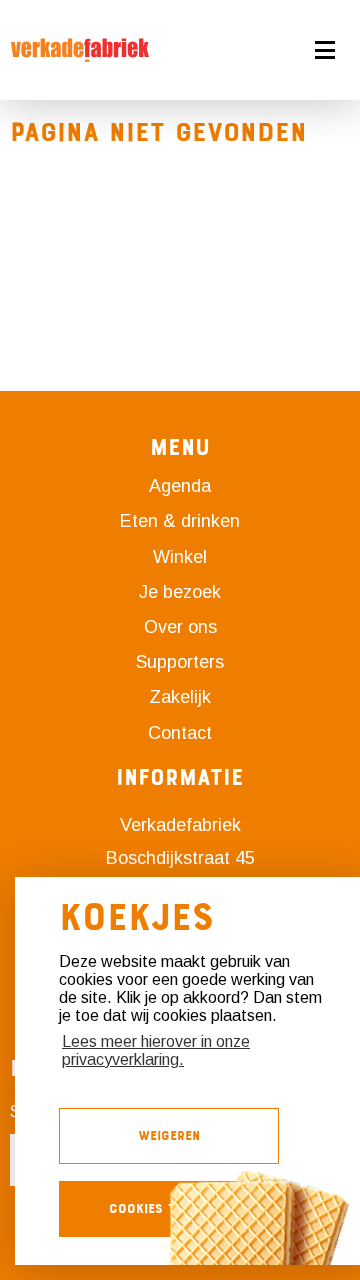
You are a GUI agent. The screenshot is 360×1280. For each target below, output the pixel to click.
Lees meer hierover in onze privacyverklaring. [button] (156, 1050)
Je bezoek (180, 592)
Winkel (180, 557)
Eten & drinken (180, 521)
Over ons (180, 627)
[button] (270, 50)
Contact (180, 733)
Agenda (180, 486)
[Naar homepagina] (80, 50)
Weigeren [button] (169, 1135)
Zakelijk (180, 697)
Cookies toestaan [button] (169, 1208)
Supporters (180, 662)
